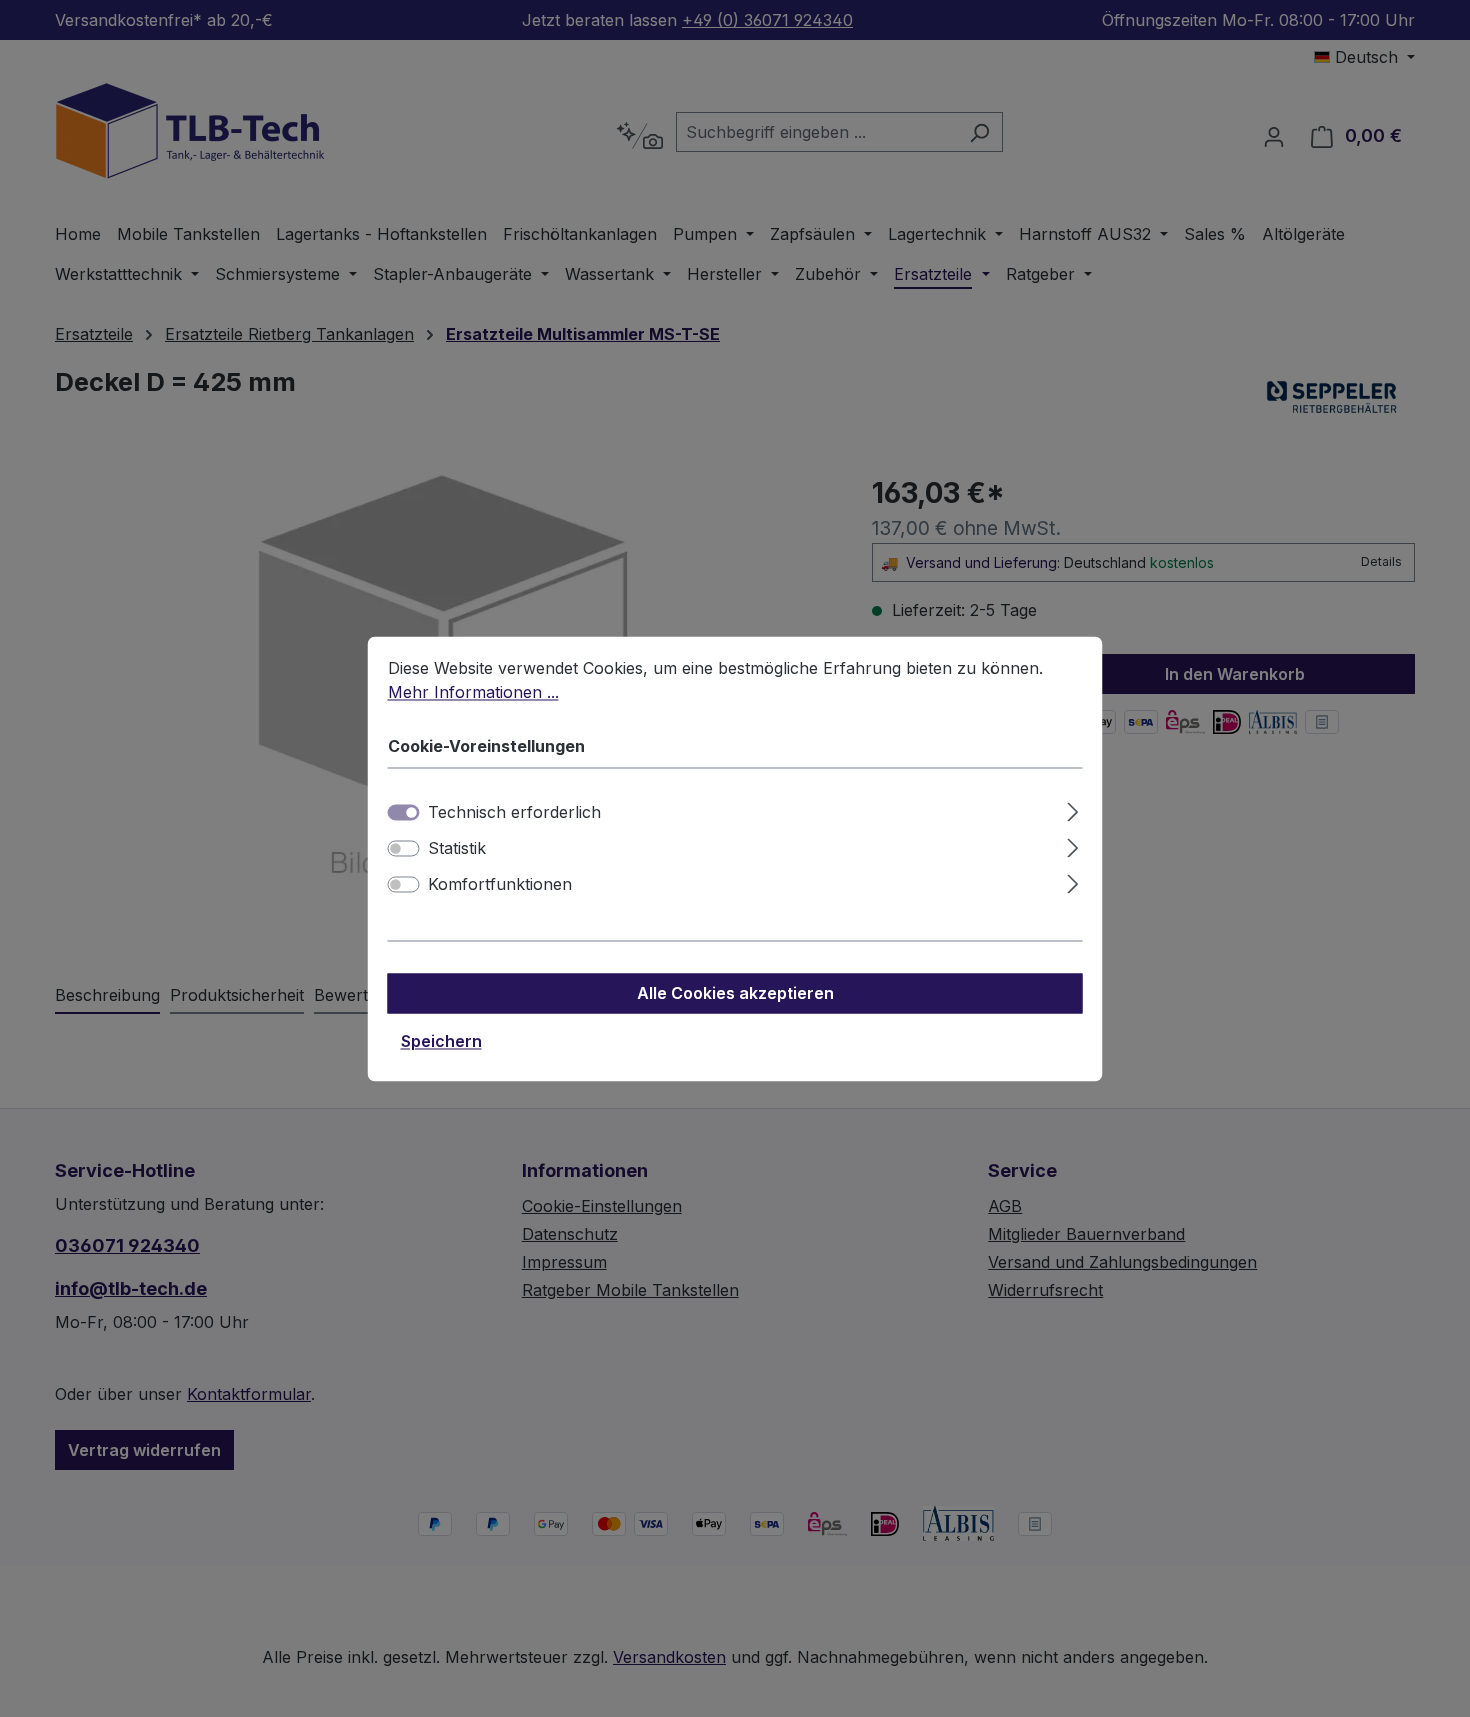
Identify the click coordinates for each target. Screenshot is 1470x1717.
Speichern (441, 1041)
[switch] (404, 848)
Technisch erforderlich (514, 812)
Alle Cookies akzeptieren (735, 993)
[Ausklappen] (1072, 808)
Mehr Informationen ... (473, 692)
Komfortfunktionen (500, 884)
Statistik (457, 848)
